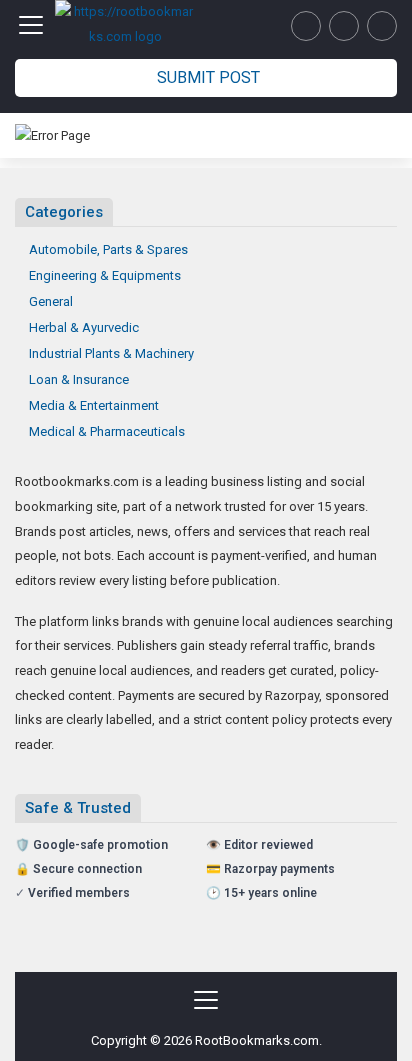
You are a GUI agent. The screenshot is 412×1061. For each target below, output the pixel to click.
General (51, 301)
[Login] (382, 26)
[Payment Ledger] (344, 26)
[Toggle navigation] (31, 25)
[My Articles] (306, 26)
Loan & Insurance (79, 379)
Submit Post (208, 77)
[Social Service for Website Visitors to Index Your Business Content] (125, 24)
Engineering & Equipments (105, 275)
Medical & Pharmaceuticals (107, 431)
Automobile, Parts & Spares (108, 249)
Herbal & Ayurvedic (84, 327)
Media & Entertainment (94, 405)
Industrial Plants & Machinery (111, 353)
